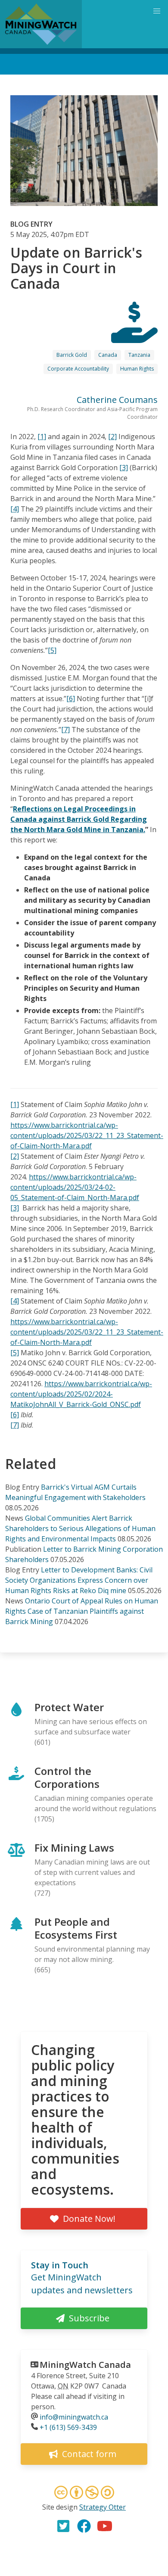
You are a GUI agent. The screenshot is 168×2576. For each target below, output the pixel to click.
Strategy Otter (103, 2507)
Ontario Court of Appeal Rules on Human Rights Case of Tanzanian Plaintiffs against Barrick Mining (82, 1611)
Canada (108, 355)
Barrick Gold (72, 355)
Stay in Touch (60, 2265)
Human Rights (137, 369)
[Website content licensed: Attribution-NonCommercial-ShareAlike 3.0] (84, 2494)
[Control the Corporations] (134, 335)
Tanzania (139, 355)
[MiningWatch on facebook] (84, 2526)
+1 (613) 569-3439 (68, 2427)
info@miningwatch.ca (74, 2417)
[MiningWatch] (41, 24)
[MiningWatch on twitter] (63, 2526)
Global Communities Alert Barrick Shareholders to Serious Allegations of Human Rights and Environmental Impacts (80, 1528)
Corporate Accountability (78, 369)
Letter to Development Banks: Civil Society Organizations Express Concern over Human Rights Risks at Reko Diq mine (79, 1580)
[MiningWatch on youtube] (105, 2526)
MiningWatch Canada (85, 2365)
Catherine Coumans (117, 400)
